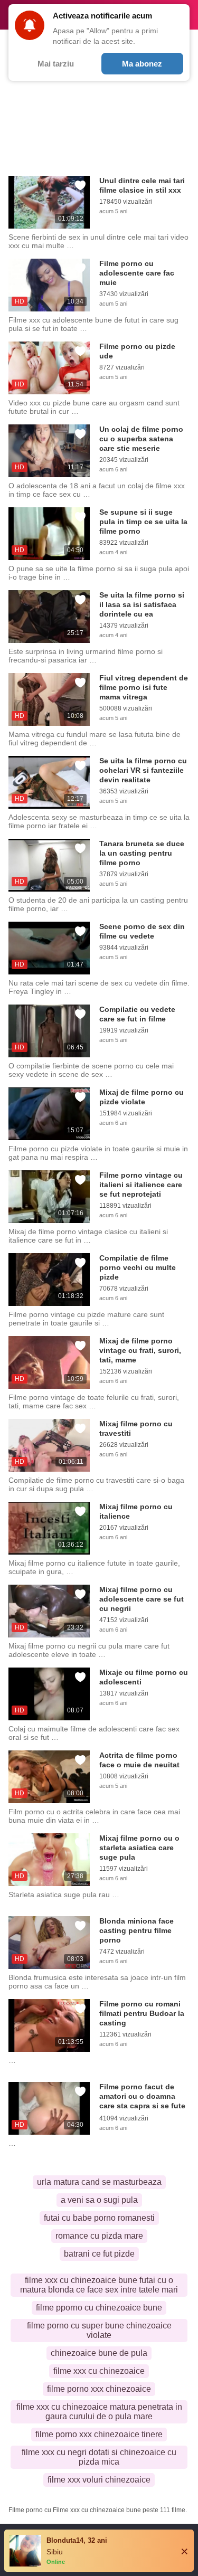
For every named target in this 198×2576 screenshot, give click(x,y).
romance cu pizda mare (99, 2236)
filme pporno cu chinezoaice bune (99, 2308)
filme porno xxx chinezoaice (99, 2389)
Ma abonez (142, 64)
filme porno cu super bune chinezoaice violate (99, 2330)
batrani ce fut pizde (99, 2254)
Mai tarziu (56, 64)
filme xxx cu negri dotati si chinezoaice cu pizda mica (99, 2457)
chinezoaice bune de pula (99, 2353)
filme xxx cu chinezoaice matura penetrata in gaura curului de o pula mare (99, 2412)
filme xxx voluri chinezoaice (99, 2480)
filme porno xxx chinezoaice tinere (99, 2434)
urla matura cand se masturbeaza (99, 2182)
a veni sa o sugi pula (99, 2200)
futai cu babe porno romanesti (99, 2218)
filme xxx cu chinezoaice (99, 2371)
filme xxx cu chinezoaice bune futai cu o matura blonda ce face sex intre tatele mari (99, 2285)
